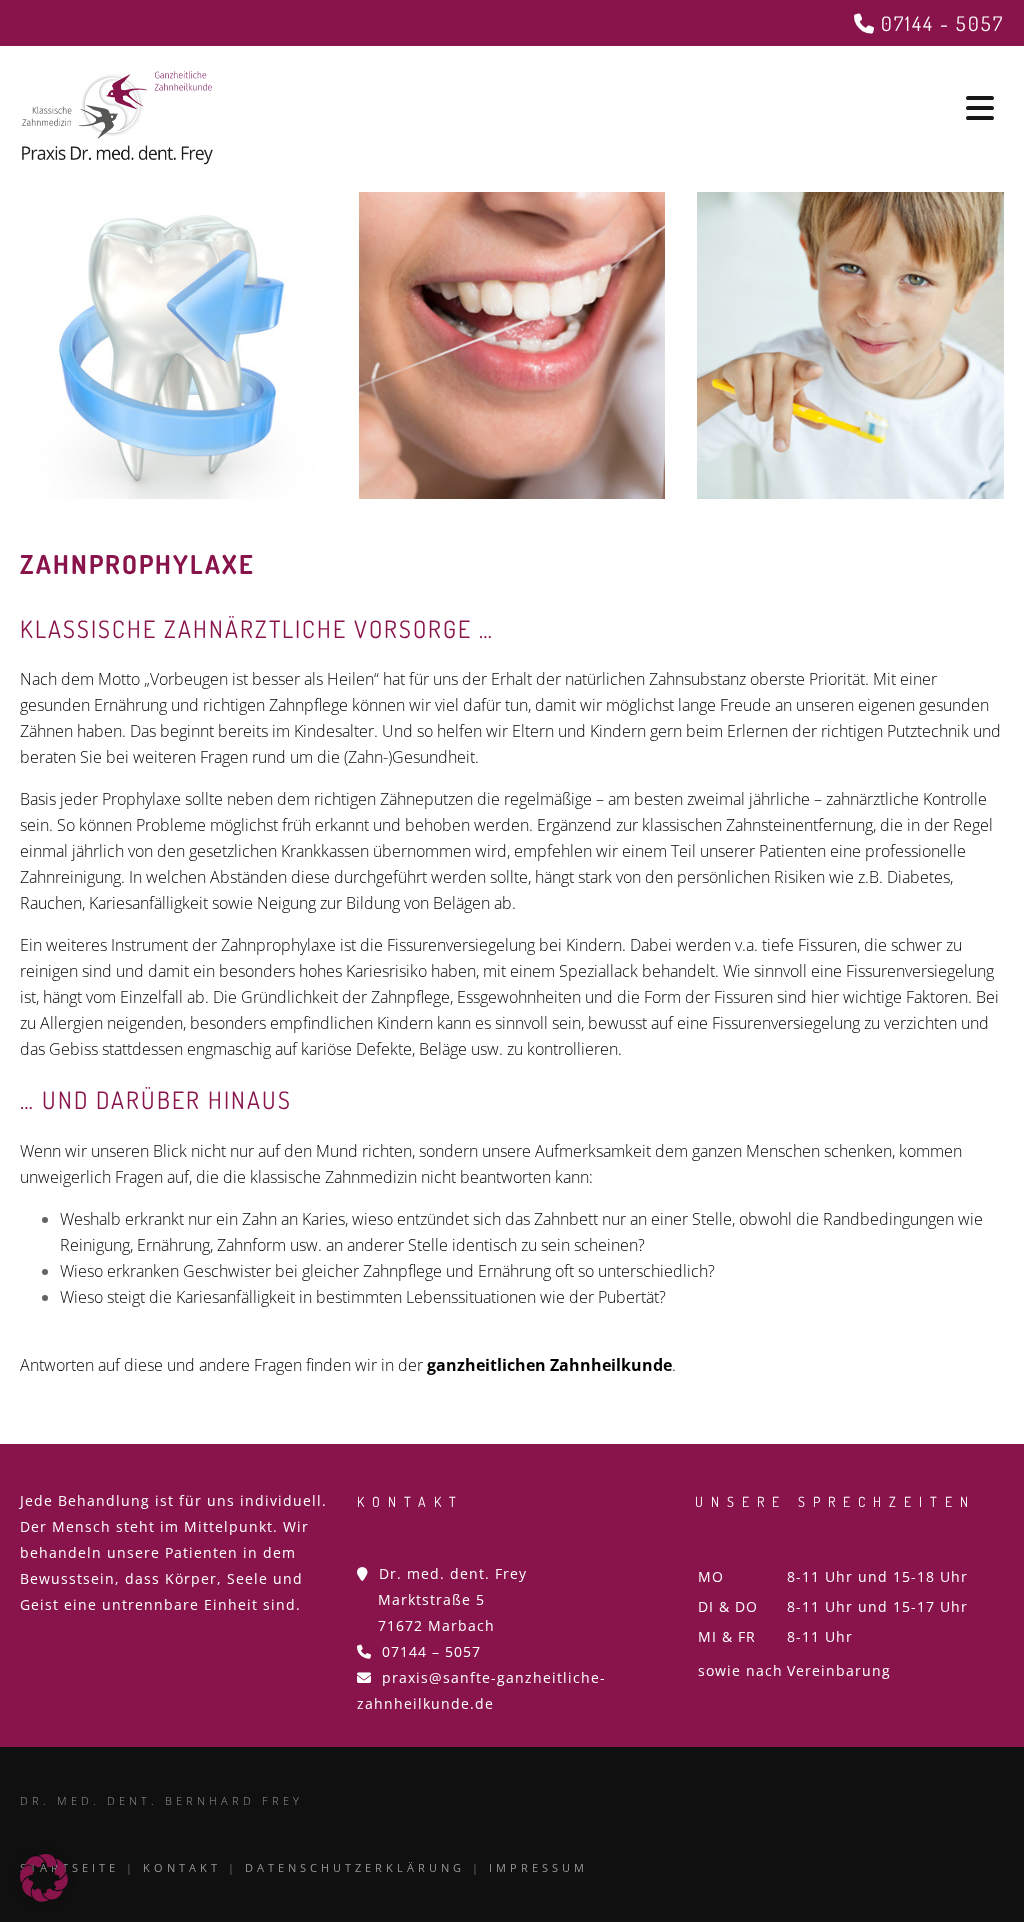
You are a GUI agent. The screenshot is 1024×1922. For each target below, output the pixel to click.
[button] (44, 1878)
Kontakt (182, 1867)
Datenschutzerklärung (355, 1867)
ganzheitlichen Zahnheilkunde (549, 1365)
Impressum (538, 1867)
